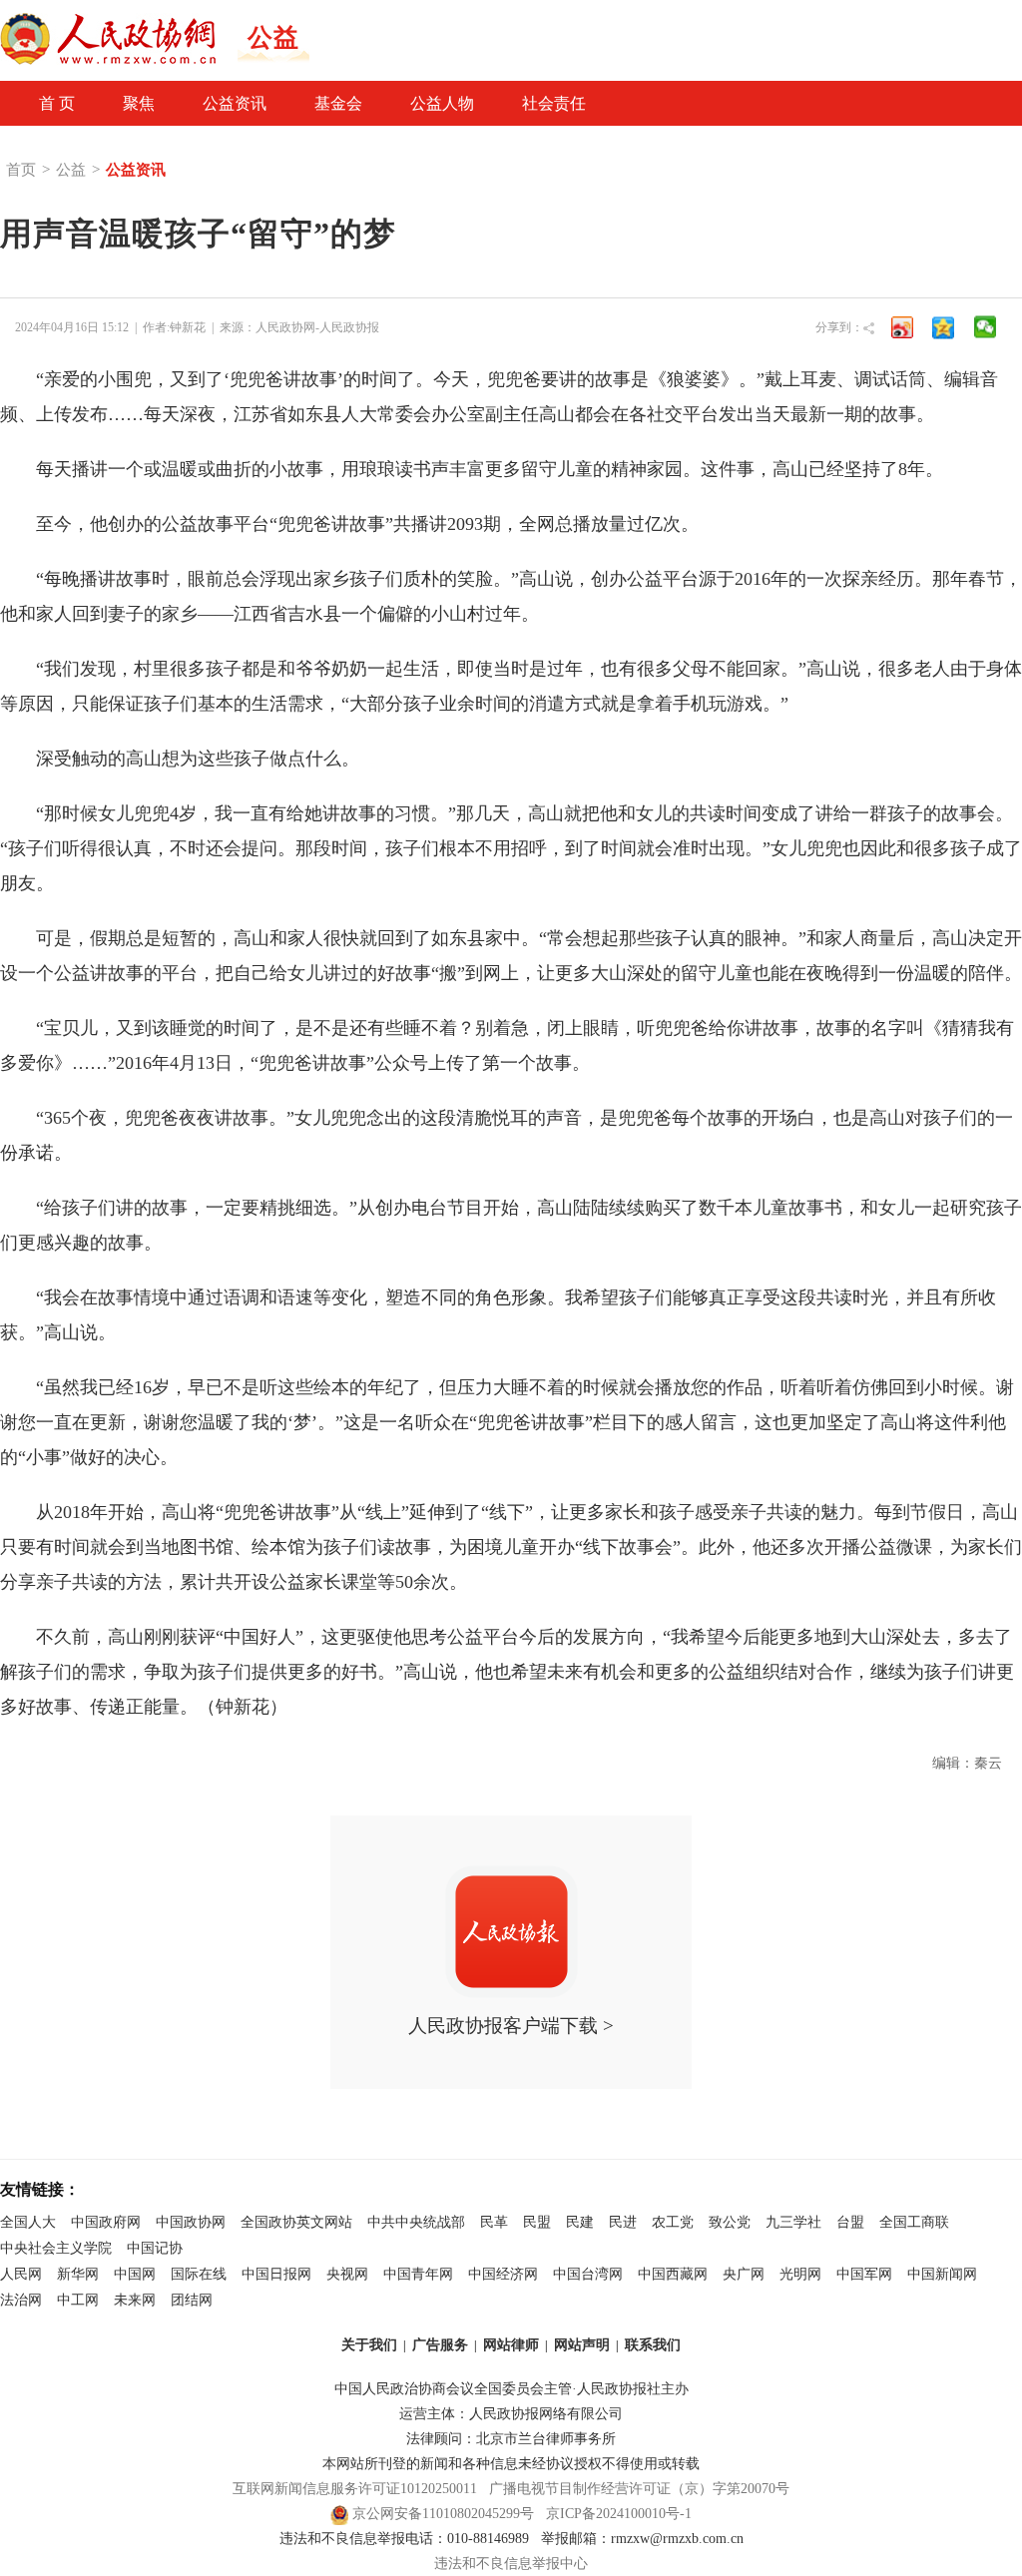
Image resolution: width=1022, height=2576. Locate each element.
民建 (580, 2222)
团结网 (192, 2300)
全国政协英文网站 (296, 2222)
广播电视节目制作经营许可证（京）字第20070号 (639, 2489)
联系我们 (653, 2345)
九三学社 (793, 2222)
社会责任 (554, 103)
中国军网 (864, 2274)
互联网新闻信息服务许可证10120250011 (355, 2489)
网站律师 (511, 2345)
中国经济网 (503, 2274)
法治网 (21, 2300)
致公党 (730, 2222)
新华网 (78, 2274)
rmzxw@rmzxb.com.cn (677, 2539)
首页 (21, 170)
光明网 (800, 2274)
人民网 (21, 2274)
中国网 (135, 2274)
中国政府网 (106, 2222)
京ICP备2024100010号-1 (619, 2514)
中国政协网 (191, 2222)
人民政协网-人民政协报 (317, 327)
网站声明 (582, 2345)
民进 (623, 2222)
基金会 (338, 103)
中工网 (78, 2300)
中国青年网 (418, 2274)
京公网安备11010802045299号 (443, 2514)
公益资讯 (235, 103)
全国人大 (28, 2222)
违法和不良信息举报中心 (511, 2564)
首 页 (57, 103)
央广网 (744, 2274)
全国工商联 (914, 2222)
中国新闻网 (942, 2274)
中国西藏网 (673, 2274)
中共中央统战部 (416, 2222)
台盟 (850, 2222)
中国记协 (155, 2248)
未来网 (135, 2300)
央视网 (347, 2274)
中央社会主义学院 (56, 2248)
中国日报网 (276, 2274)
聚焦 (139, 103)
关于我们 (369, 2345)
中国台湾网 (588, 2274)
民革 (494, 2222)
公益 (71, 170)
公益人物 (442, 103)
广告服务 (440, 2345)
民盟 (537, 2222)
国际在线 (199, 2274)
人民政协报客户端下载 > (511, 2026)
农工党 (673, 2222)
